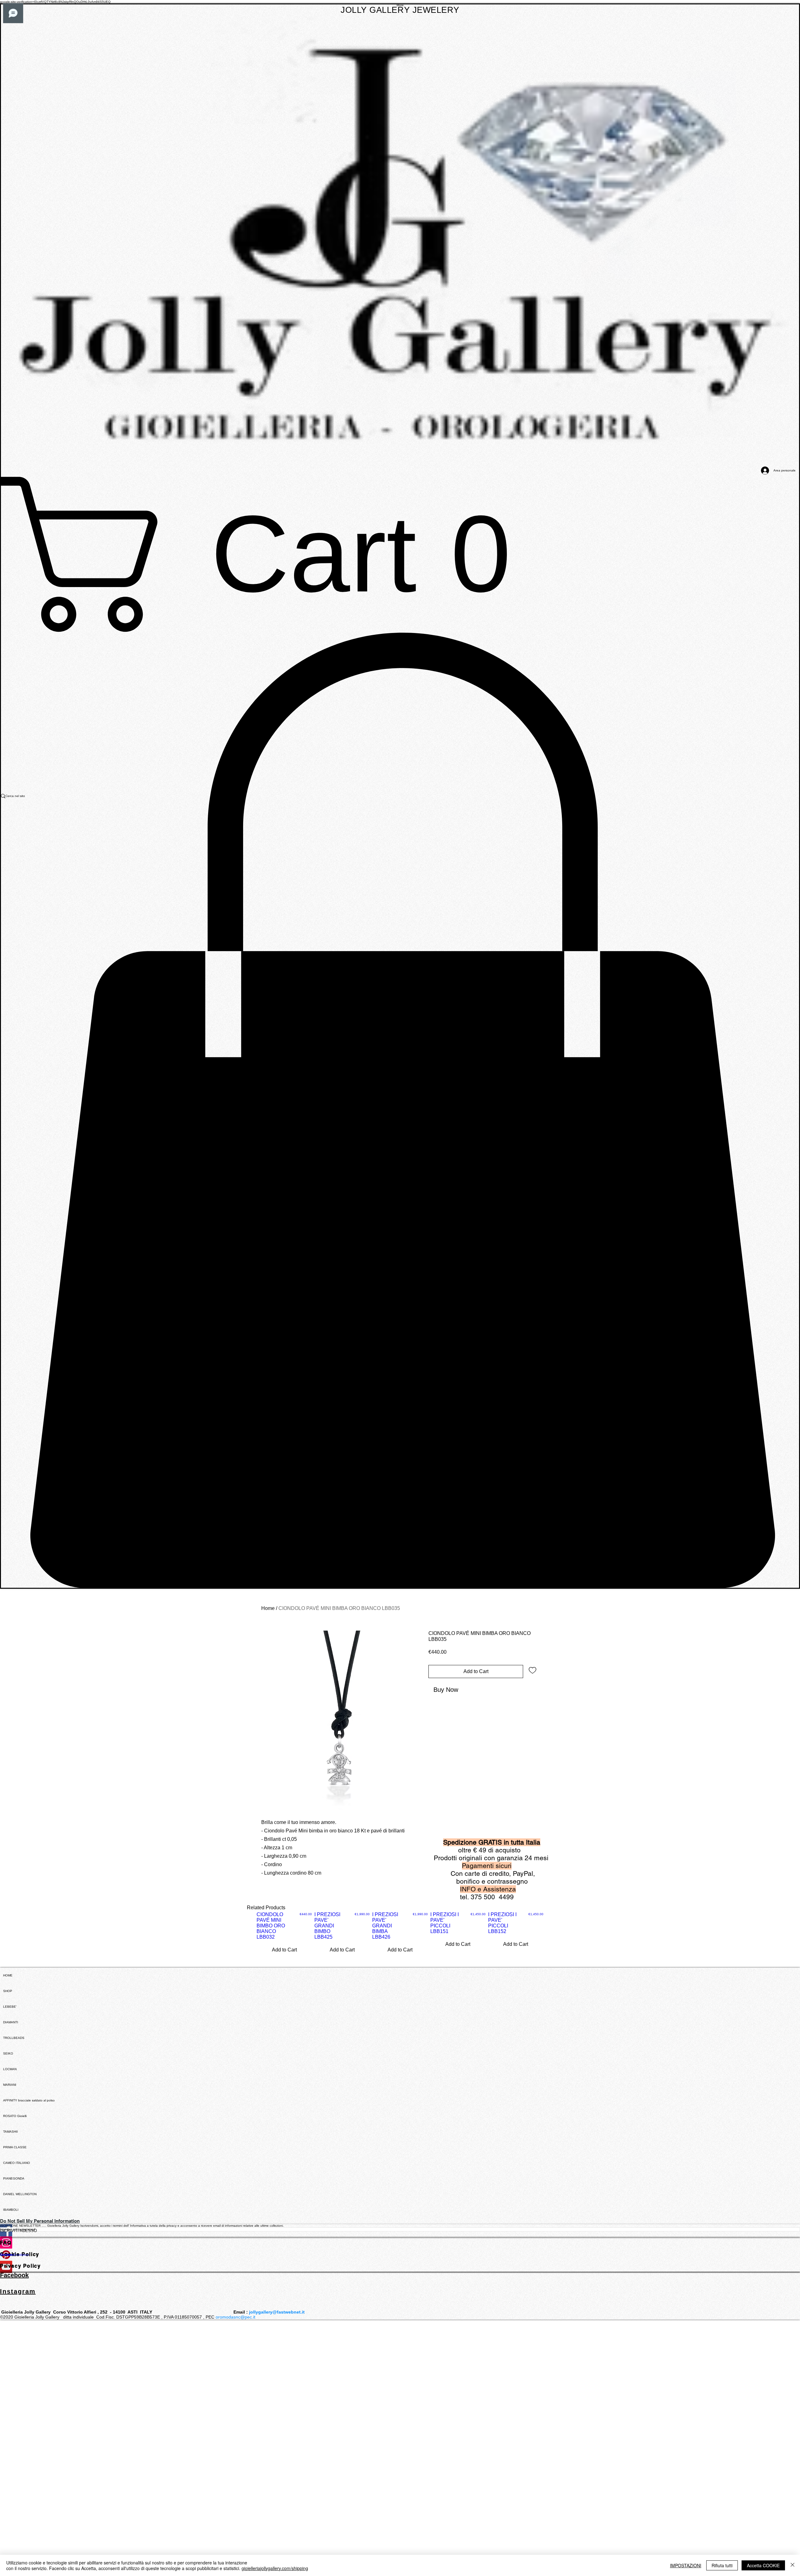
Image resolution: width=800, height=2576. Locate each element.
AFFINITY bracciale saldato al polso (29, 2100)
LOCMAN (10, 2069)
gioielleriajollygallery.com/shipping (275, 2568)
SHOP (8, 1991)
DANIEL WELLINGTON (20, 2194)
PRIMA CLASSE (15, 2147)
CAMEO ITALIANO (17, 2163)
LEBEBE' (10, 2007)
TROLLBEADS (14, 2038)
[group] (400, 1940)
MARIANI (10, 2085)
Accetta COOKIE (763, 2565)
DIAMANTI (11, 2022)
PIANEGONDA (14, 2178)
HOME (8, 1975)
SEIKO (8, 2053)
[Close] (792, 2565)
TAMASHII (10, 2132)
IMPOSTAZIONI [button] (686, 2565)
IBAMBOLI (11, 2210)
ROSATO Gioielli (15, 2116)
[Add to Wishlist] (532, 1670)
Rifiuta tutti (722, 2565)
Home (268, 1608)
